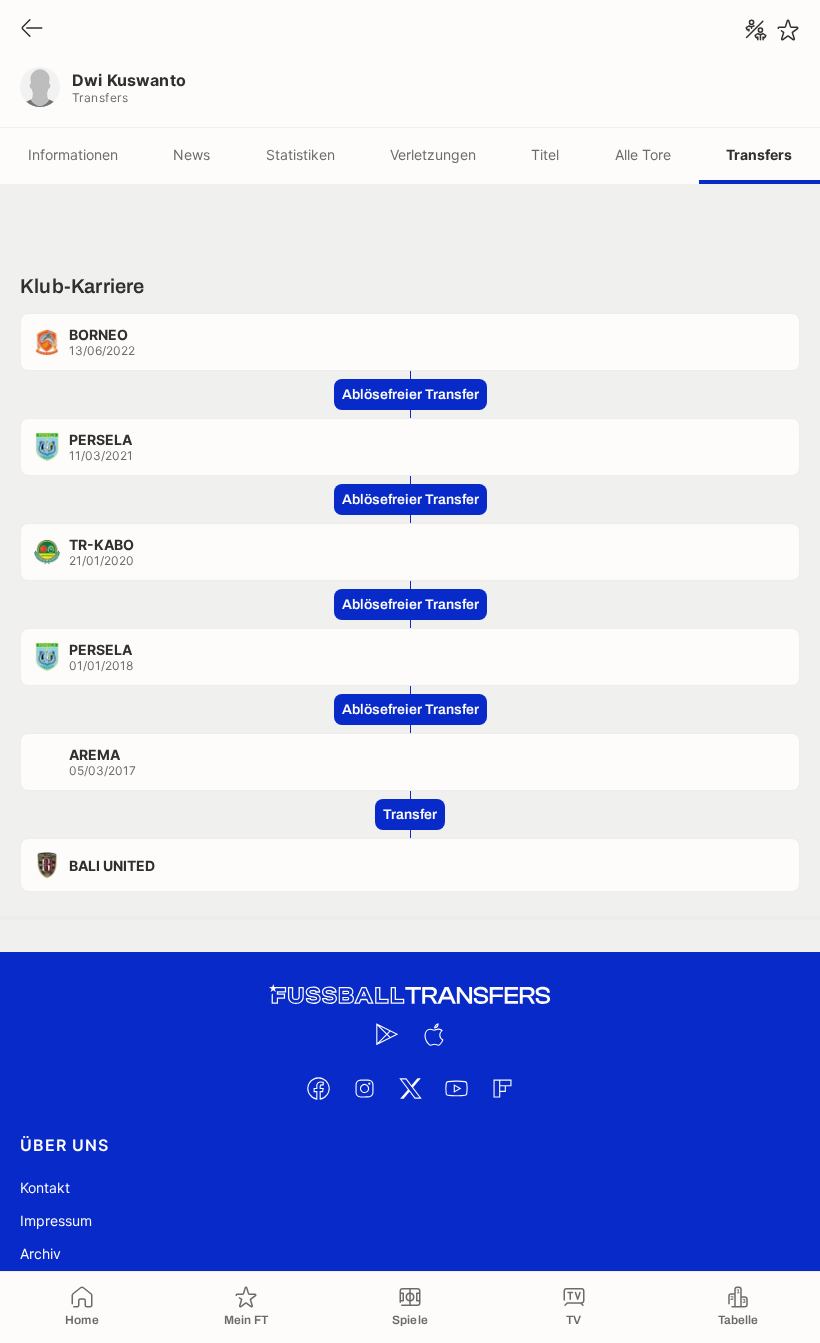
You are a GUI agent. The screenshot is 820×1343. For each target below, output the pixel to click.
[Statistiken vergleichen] (756, 30)
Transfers (759, 154)
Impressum (56, 1220)
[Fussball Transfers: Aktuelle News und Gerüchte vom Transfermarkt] (410, 995)
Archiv (40, 1253)
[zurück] (32, 29)
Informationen (73, 154)
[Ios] (433, 1034)
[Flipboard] (502, 1088)
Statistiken (300, 154)
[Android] (387, 1034)
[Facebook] (318, 1088)
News (191, 154)
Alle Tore (643, 154)
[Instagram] (364, 1088)
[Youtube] (456, 1088)
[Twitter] (410, 1088)
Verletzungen (433, 154)
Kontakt (45, 1187)
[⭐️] (788, 30)
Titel (545, 154)
